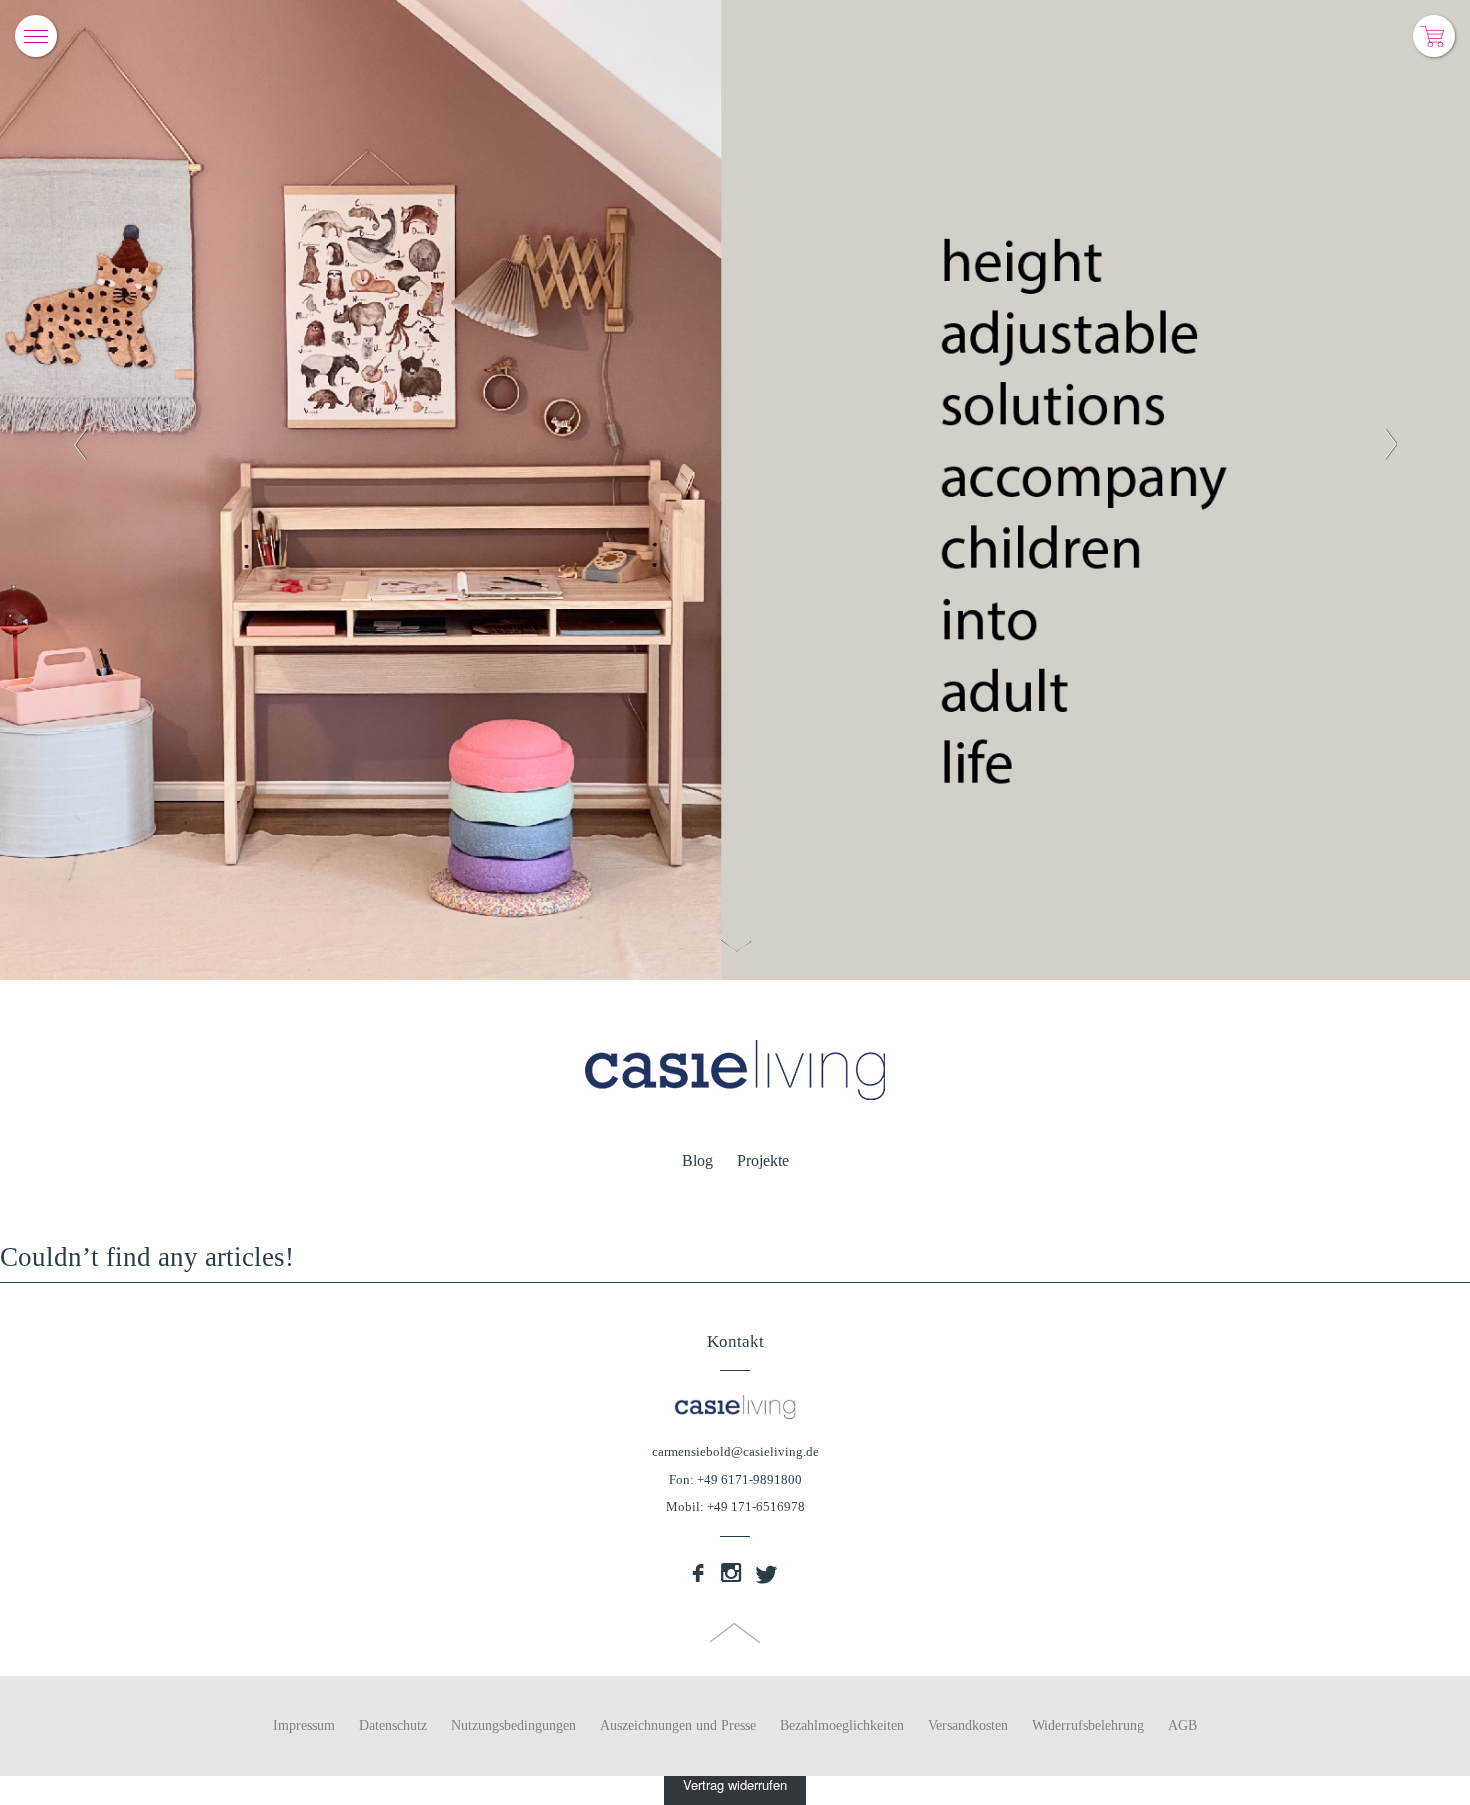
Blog (697, 1160)
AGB (1182, 1725)
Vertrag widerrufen (735, 1784)
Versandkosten (968, 1725)
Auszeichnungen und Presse (678, 1725)
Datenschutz (393, 1725)
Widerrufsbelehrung (1088, 1725)
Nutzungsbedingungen (513, 1725)
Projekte (763, 1160)
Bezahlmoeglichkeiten (842, 1725)
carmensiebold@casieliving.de (735, 1451)
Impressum (304, 1725)
